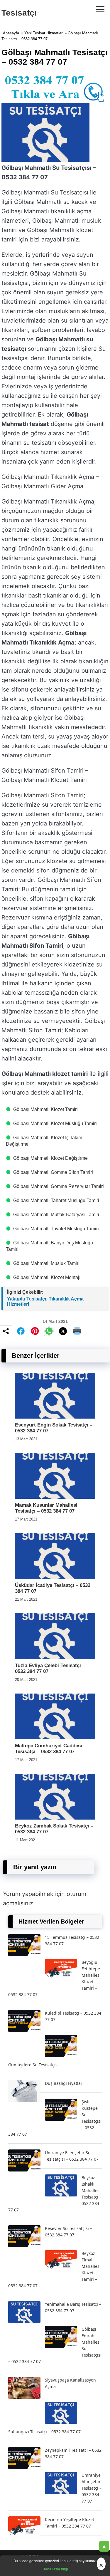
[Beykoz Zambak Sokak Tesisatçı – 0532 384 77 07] (55, 1818)
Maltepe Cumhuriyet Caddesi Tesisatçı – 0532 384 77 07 (49, 1749)
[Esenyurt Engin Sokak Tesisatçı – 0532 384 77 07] (55, 1417)
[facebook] (21, 1331)
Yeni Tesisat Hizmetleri (44, 33)
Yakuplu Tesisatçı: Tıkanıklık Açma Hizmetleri (45, 1302)
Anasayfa (11, 33)
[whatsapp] (49, 1331)
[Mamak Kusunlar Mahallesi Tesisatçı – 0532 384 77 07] (55, 1497)
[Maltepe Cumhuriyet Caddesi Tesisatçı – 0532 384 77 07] (55, 1738)
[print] (77, 1331)
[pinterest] (35, 1331)
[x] (63, 1331)
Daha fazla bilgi (55, 2569)
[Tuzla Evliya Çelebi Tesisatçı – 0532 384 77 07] (55, 1658)
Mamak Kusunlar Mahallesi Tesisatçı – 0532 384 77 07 (46, 1508)
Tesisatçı (19, 13)
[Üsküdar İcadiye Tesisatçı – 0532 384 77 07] (55, 1577)
